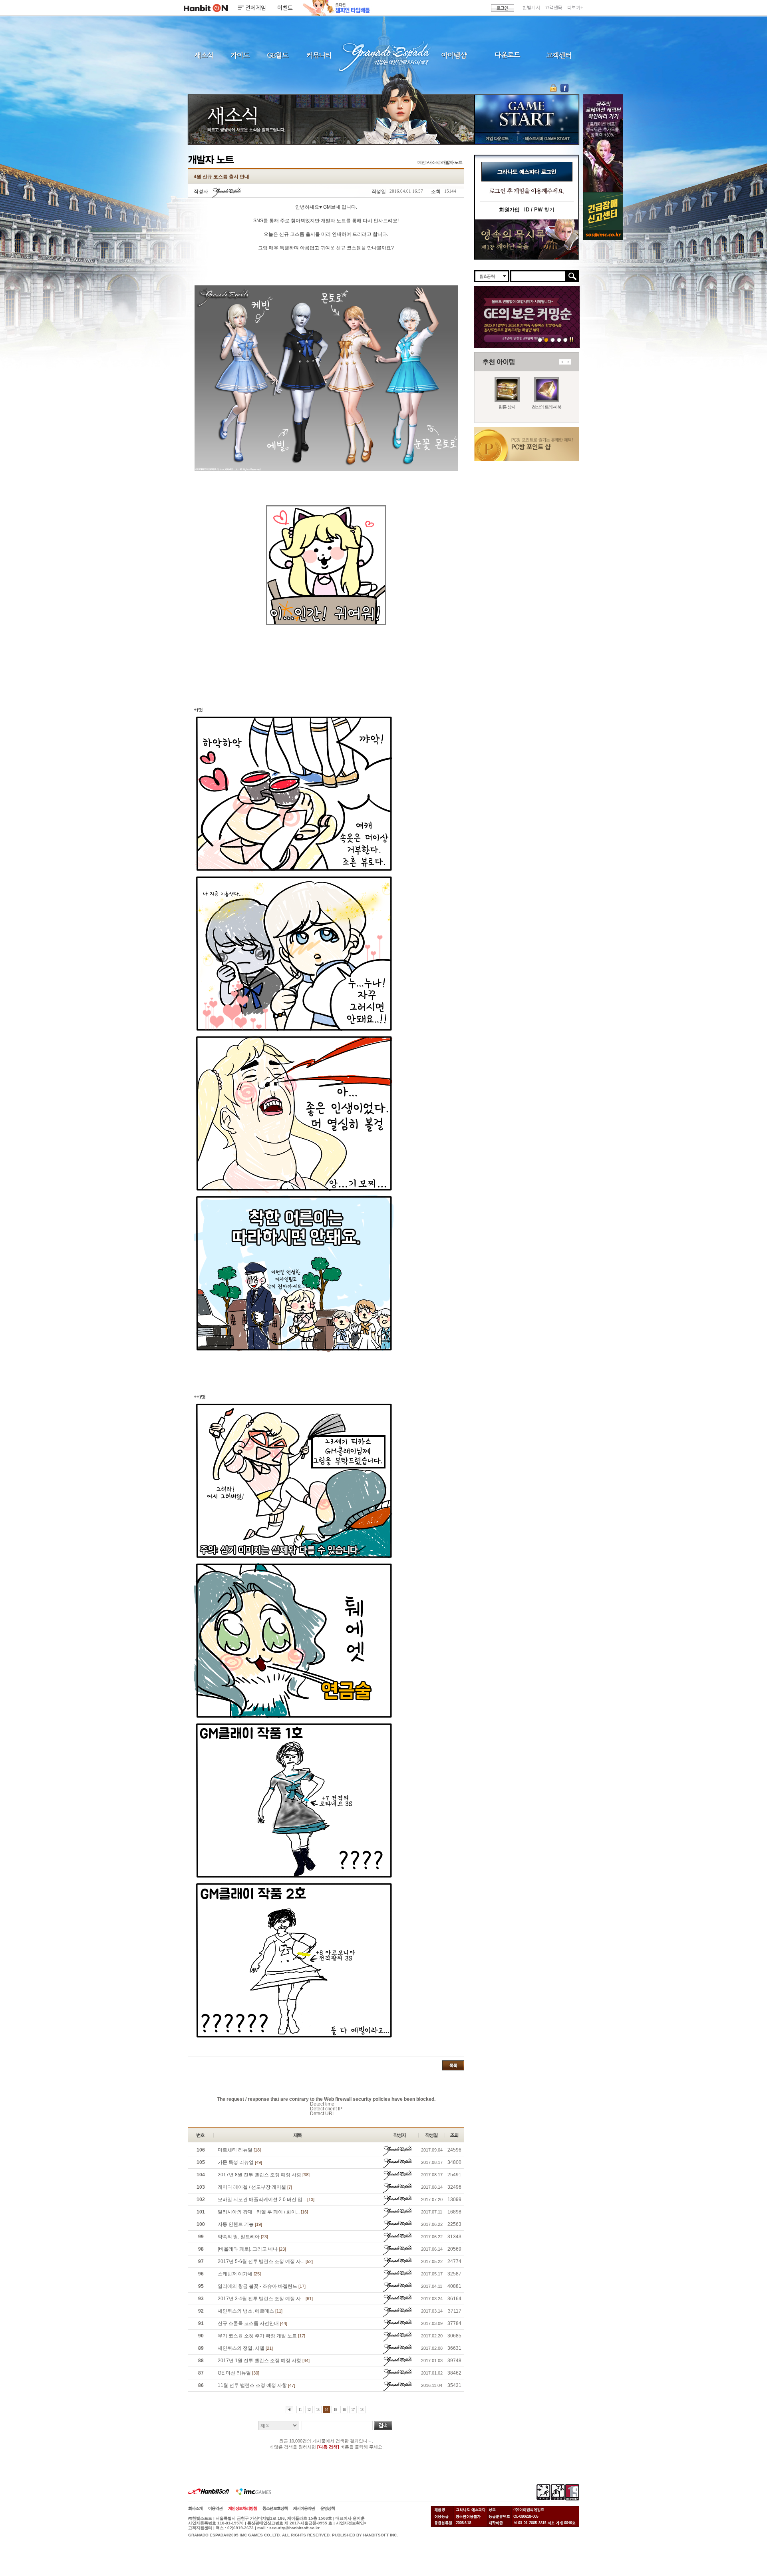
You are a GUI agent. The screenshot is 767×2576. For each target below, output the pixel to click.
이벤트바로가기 (527, 240)
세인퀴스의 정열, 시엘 (245, 2348)
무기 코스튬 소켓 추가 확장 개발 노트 (261, 2336)
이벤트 (285, 8)
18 (362, 2410)
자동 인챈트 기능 (240, 2224)
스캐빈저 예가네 (239, 2274)
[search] (538, 276)
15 (335, 2410)
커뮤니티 (318, 55)
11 (300, 2410)
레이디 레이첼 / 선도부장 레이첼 (255, 2187)
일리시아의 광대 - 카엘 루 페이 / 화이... (263, 2212)
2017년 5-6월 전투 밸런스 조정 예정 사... (265, 2261)
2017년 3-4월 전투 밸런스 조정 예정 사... (265, 2299)
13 (318, 2410)
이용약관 (215, 2508)
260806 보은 (546, 340)
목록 (453, 2065)
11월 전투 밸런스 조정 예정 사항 (256, 2385)
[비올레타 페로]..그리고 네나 (252, 2249)
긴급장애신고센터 (565, 340)
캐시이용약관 (304, 2508)
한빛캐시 (531, 8)
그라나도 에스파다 (383, 55)
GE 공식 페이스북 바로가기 (564, 88)
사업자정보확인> (351, 2523)
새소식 (204, 55)
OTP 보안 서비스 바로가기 (554, 88)
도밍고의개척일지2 (559, 340)
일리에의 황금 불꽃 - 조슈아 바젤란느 (262, 2286)
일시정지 (571, 340)
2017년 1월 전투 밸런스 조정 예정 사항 (264, 2361)
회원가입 (509, 210)
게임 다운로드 (495, 138)
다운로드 (508, 55)
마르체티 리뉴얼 (239, 2150)
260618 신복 (553, 340)
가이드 (240, 55)
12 (309, 2410)
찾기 (539, 210)
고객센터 (554, 8)
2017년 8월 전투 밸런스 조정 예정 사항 (264, 2175)
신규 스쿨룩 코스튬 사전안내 (252, 2323)
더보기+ (575, 8)
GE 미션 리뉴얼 (238, 2373)
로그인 (503, 8)
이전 (562, 362)
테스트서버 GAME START (547, 138)
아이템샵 (453, 55)
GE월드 (278, 55)
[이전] (289, 2410)
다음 (568, 362)
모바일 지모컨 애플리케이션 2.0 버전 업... (266, 2199)
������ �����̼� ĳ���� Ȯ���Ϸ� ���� (603, 143)
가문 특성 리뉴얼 (240, 2162)
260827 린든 (540, 340)
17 (353, 2410)
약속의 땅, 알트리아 (243, 2237)
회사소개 (195, 2508)
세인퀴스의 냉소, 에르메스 (250, 2311)
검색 (383, 2426)
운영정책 (328, 2508)
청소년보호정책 (275, 2508)
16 (344, 2410)
